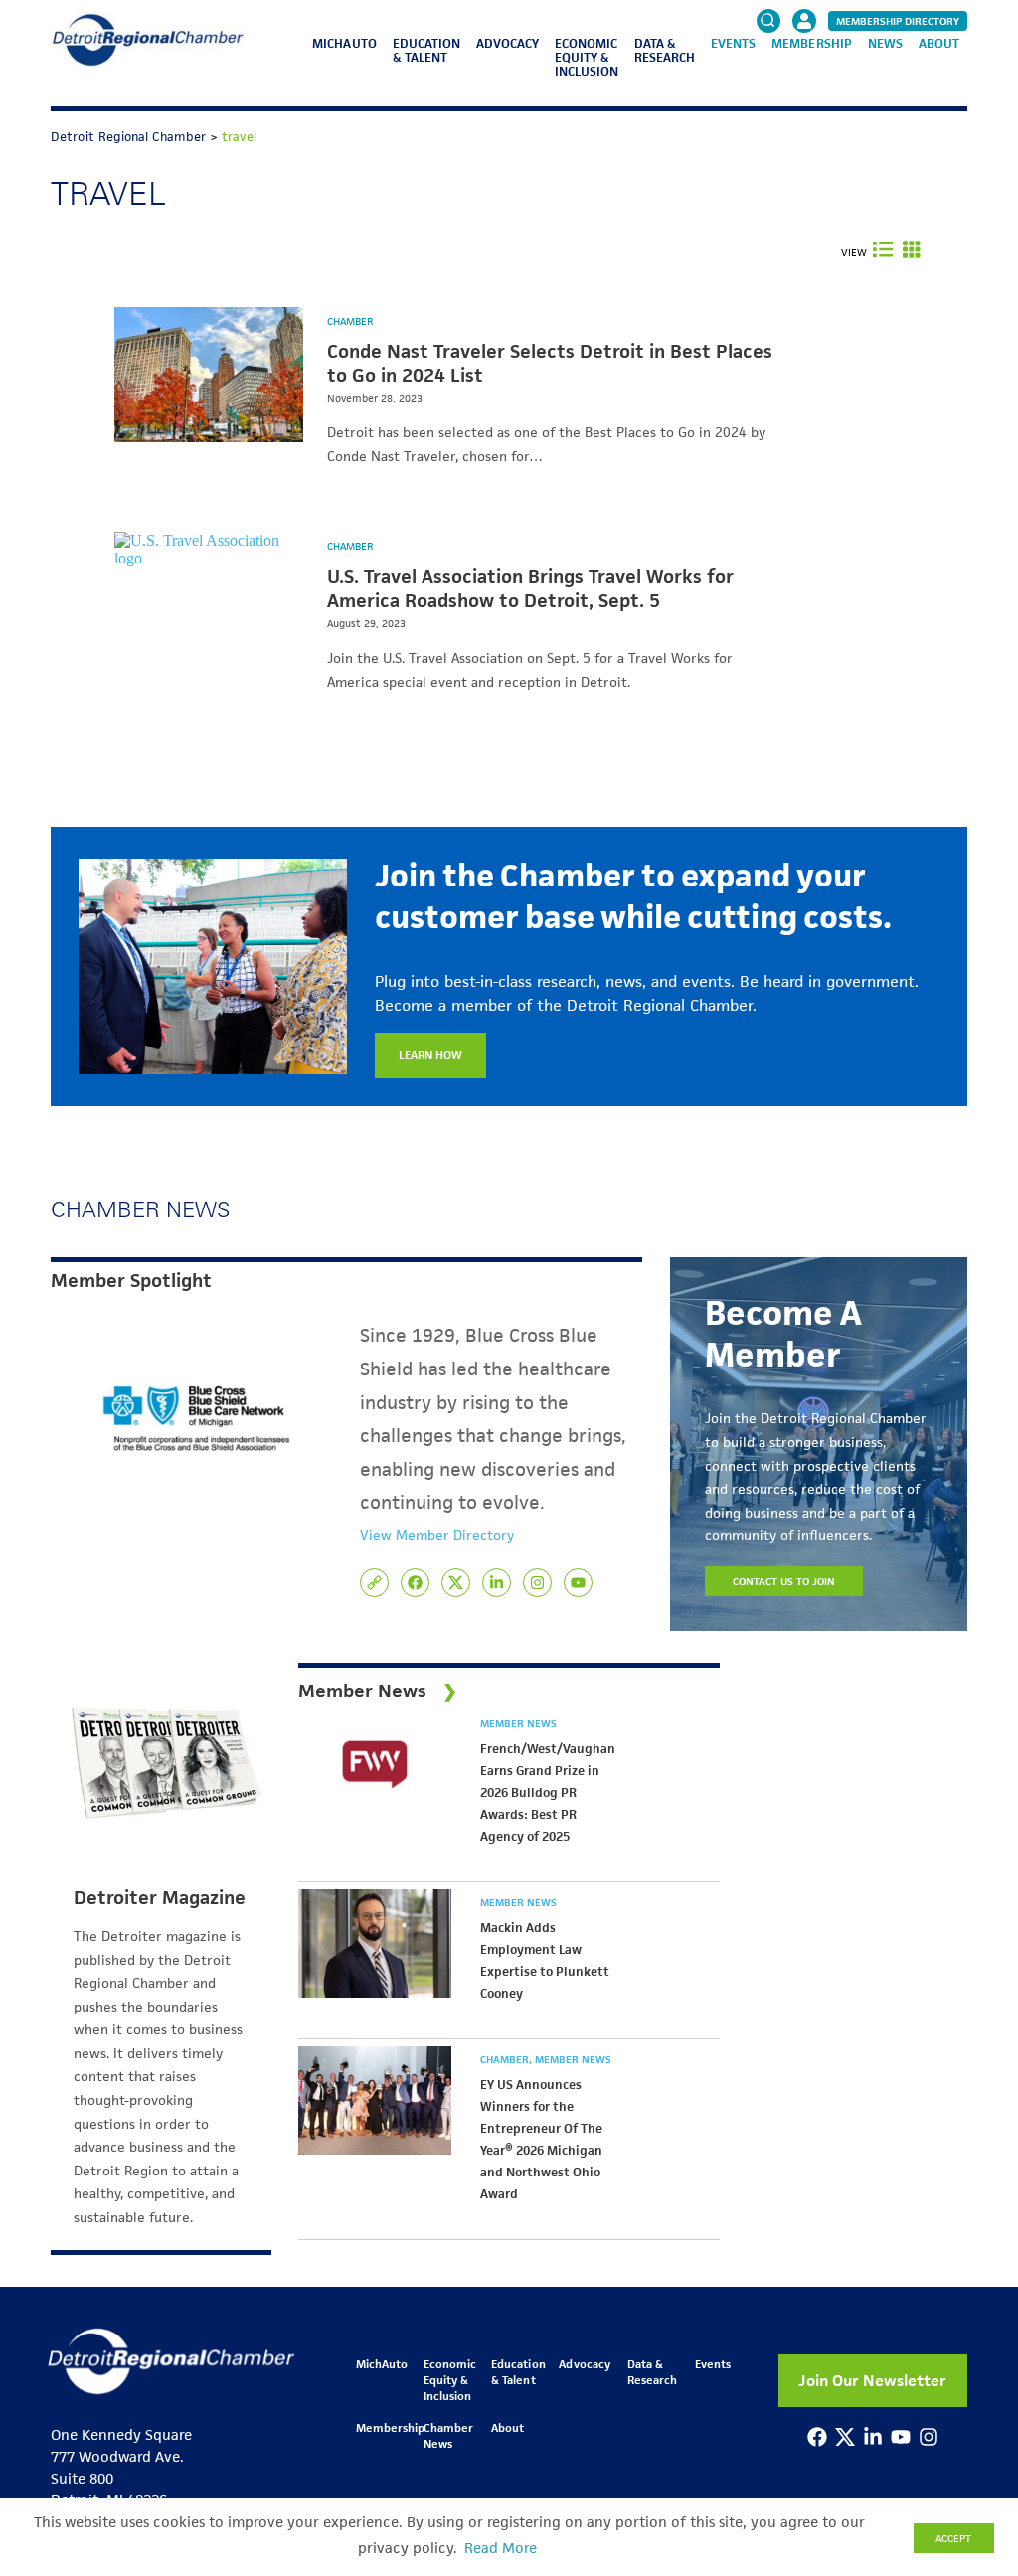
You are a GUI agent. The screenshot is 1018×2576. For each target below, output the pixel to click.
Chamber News (448, 2435)
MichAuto (344, 43)
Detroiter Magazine (160, 1898)
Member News (518, 1723)
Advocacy (508, 43)
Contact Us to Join (784, 1581)
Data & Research (665, 50)
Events (733, 43)
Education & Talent (426, 50)
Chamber (350, 321)
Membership (811, 43)
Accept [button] (953, 2538)
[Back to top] (970, 2420)
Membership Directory (898, 21)
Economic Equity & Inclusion (587, 57)
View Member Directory (437, 1535)
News (885, 43)
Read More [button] (501, 2548)
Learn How (430, 1055)
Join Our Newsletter (872, 2381)
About (939, 43)
